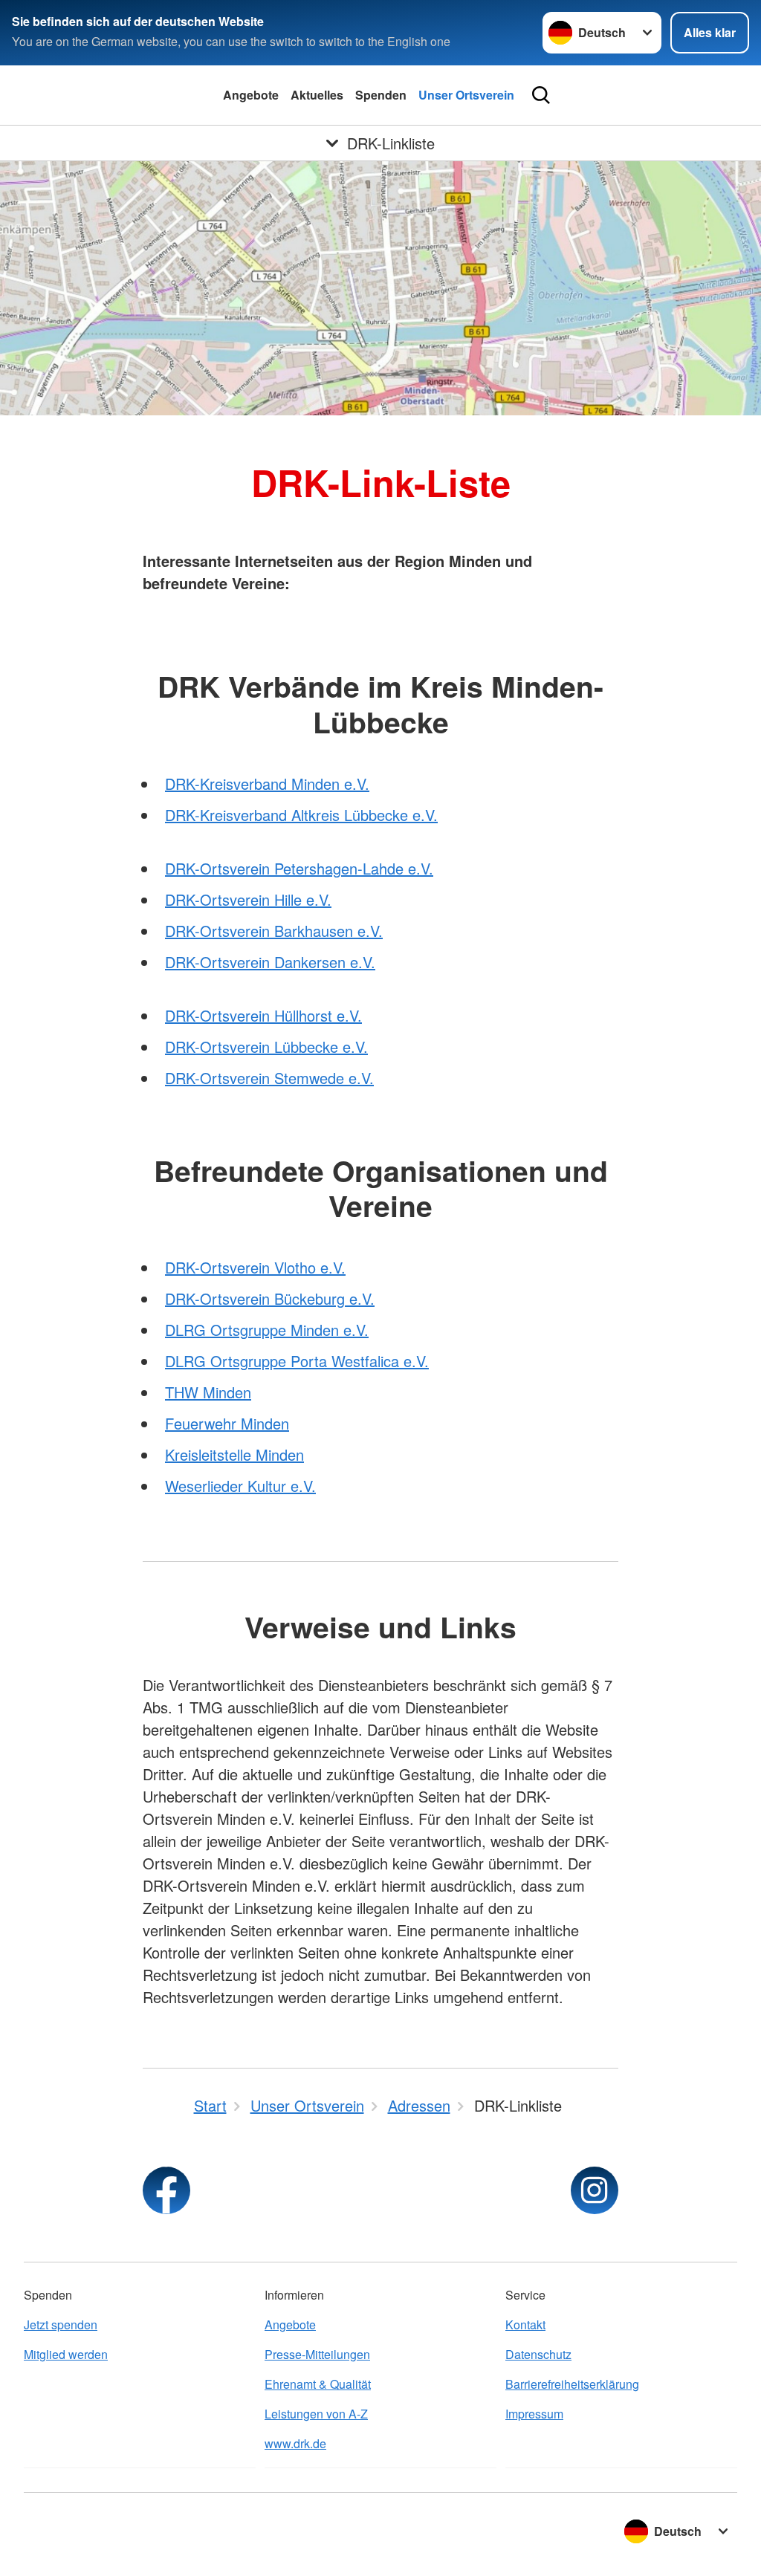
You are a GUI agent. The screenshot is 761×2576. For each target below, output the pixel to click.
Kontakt (525, 2324)
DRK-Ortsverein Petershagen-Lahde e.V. (299, 868)
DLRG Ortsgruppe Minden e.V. (267, 1330)
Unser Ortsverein (466, 95)
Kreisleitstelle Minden (234, 1454)
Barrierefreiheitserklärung (572, 2384)
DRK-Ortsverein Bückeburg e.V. (270, 1298)
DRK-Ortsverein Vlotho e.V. (255, 1267)
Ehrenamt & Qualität (318, 2384)
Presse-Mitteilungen (317, 2354)
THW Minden (208, 1392)
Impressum (534, 2414)
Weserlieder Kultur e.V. (240, 1486)
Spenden (381, 95)
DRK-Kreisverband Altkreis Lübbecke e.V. (301, 815)
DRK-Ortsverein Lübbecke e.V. (266, 1047)
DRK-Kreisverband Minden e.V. (267, 783)
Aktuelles (317, 95)
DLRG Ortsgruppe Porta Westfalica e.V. (297, 1361)
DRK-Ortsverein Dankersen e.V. (270, 962)
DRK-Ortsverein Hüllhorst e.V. (263, 1015)
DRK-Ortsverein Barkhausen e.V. (274, 931)
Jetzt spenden (61, 2324)
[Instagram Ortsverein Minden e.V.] (595, 2190)
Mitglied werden (66, 2354)
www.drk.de (295, 2443)
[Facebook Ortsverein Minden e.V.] (166, 2190)
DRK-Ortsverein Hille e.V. (248, 899)
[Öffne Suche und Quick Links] (541, 95)
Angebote (251, 95)
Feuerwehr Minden (227, 1423)
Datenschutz (538, 2354)
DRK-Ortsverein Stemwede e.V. (269, 1078)
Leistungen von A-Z (316, 2414)
